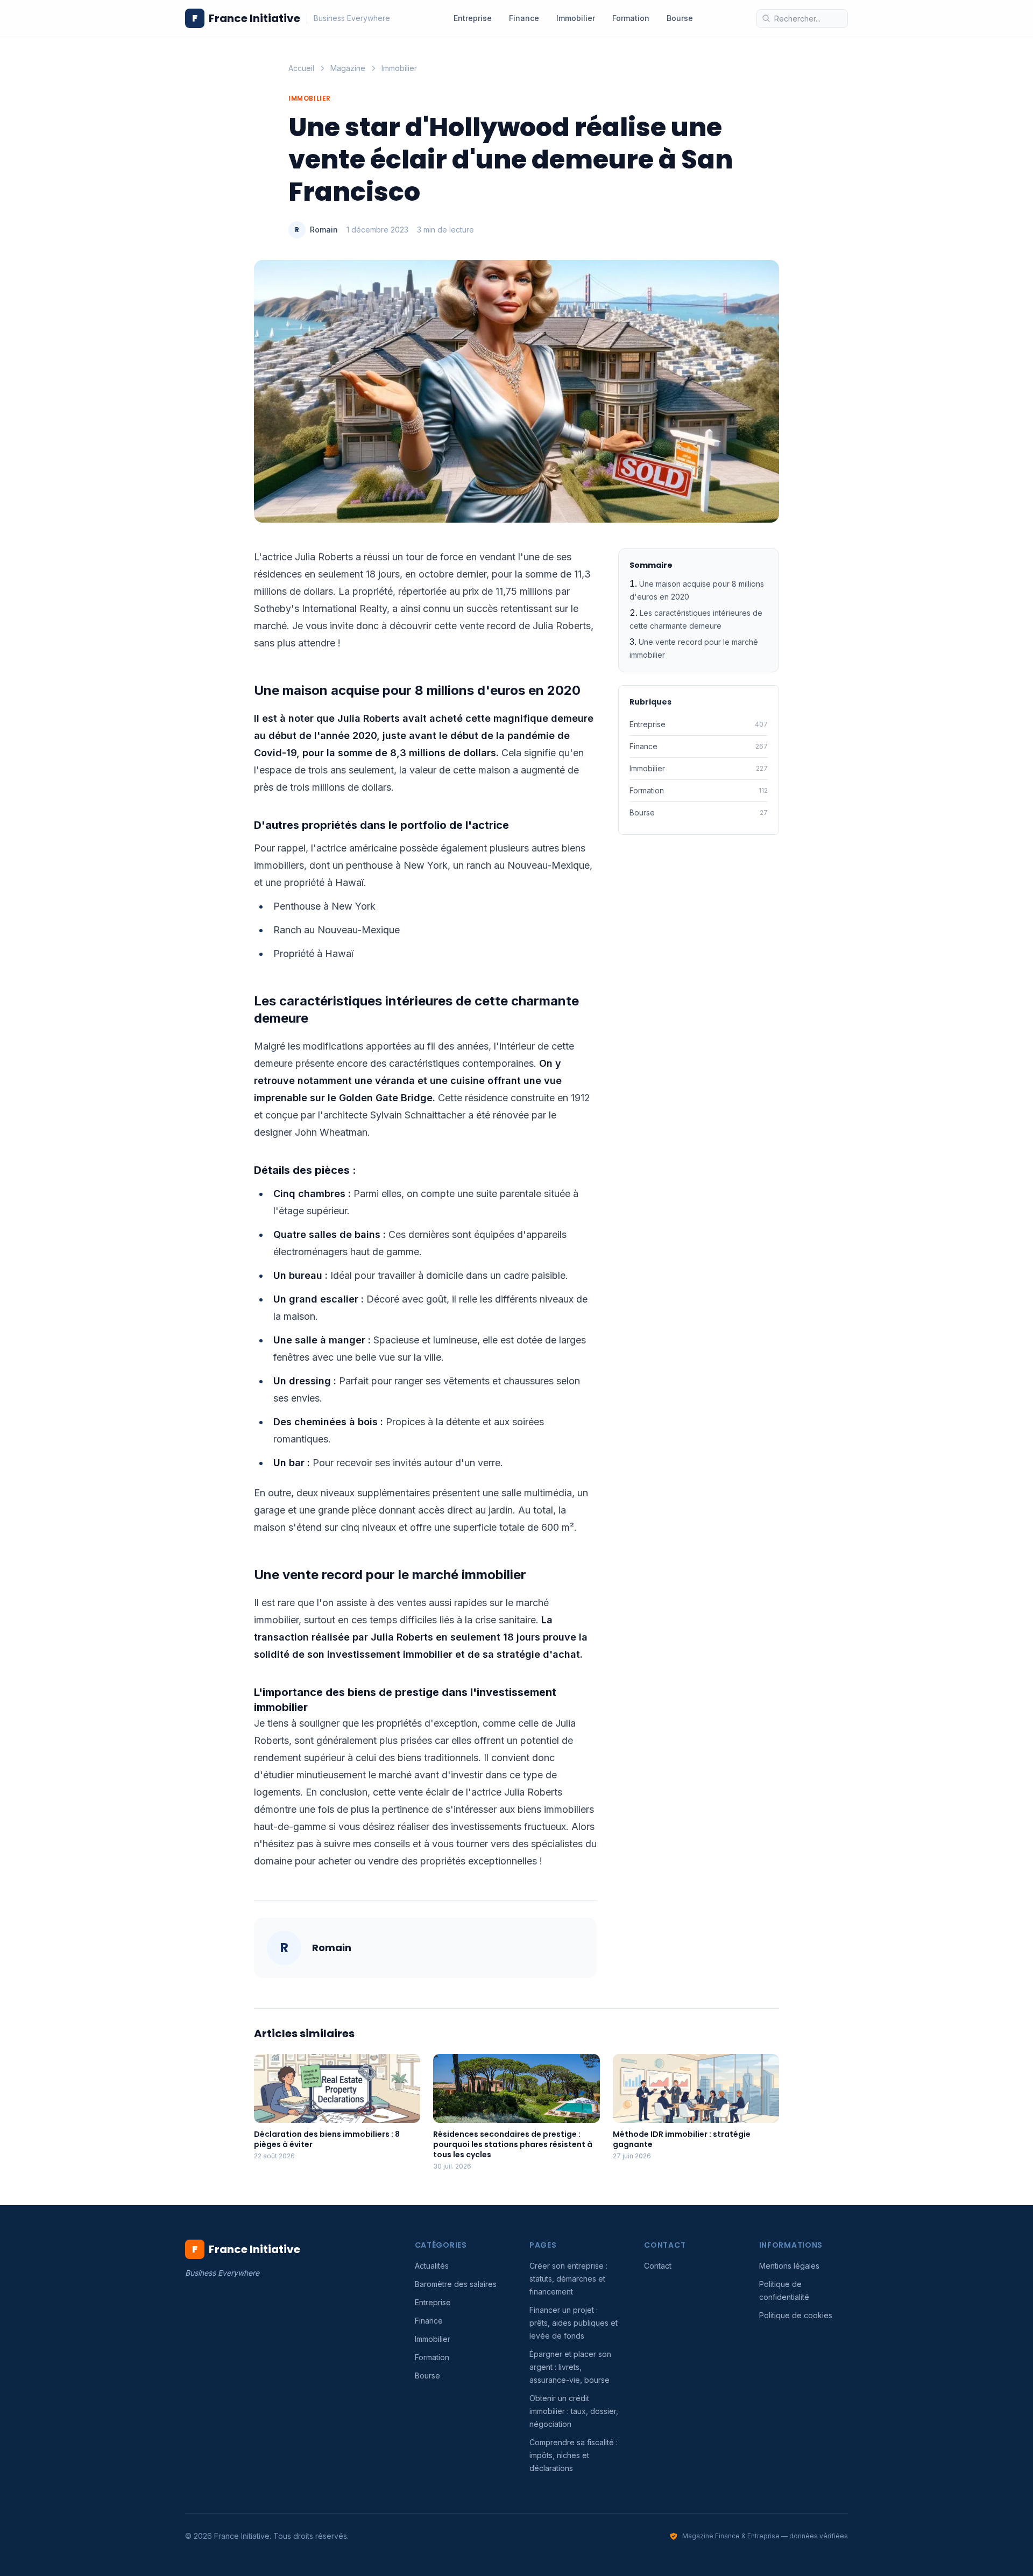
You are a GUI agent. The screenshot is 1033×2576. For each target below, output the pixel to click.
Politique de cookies (796, 2315)
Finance (524, 18)
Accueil (301, 68)
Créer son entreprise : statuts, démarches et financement (568, 2279)
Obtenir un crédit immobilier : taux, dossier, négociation (574, 2411)
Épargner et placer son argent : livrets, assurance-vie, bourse (570, 2367)
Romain (324, 230)
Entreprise (473, 18)
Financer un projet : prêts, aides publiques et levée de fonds (574, 2323)
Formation (631, 18)
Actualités (432, 2266)
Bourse (680, 18)
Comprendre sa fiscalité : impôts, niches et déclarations (574, 2455)
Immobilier (576, 18)
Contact (658, 2266)
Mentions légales (789, 2266)
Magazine (348, 68)
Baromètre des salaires (456, 2284)
